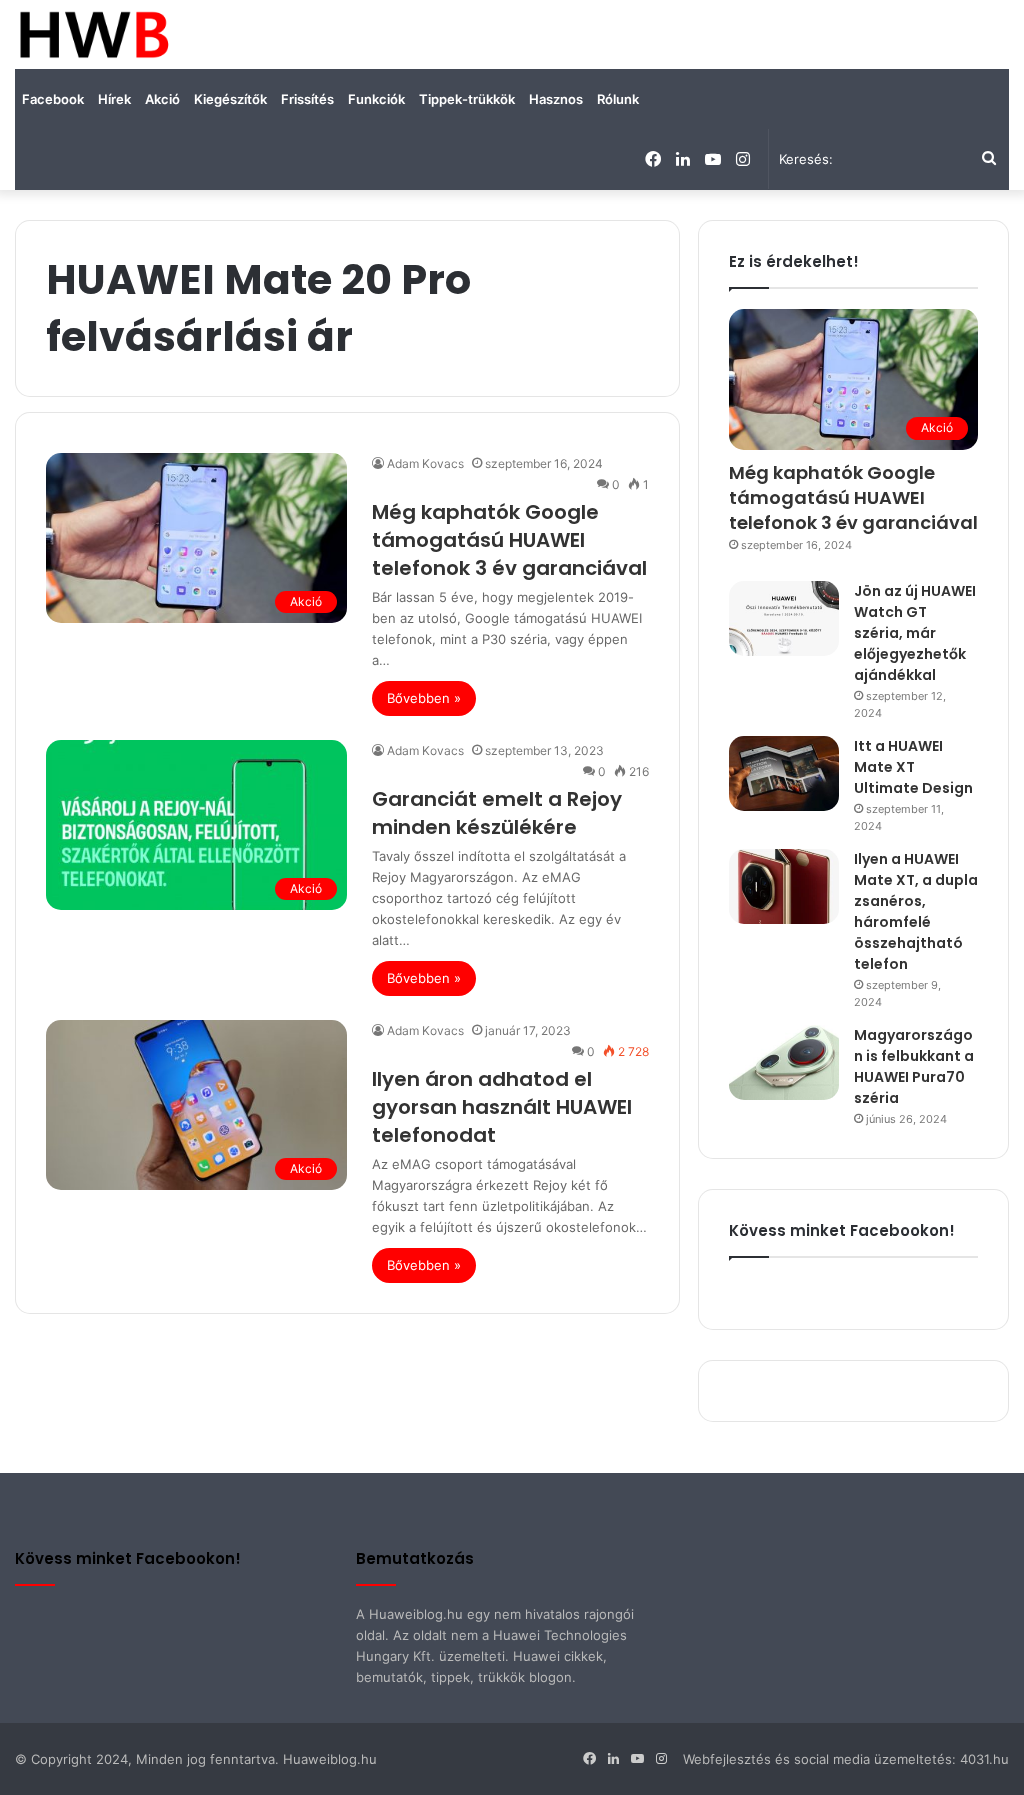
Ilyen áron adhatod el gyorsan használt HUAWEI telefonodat (502, 1107)
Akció (162, 99)
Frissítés (307, 99)
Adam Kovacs (425, 463)
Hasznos (556, 99)
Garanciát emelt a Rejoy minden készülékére (497, 813)
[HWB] (93, 34)
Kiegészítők (230, 99)
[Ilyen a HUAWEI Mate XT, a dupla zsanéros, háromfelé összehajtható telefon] (784, 886)
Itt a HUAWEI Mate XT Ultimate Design (913, 767)
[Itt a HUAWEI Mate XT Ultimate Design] (784, 773)
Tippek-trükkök (467, 99)
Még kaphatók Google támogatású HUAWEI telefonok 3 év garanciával (509, 540)
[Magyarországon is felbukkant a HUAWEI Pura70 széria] (784, 1062)
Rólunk (618, 99)
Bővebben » (424, 698)
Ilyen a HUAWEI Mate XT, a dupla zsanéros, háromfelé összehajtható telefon (916, 911)
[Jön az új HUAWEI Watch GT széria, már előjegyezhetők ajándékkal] (784, 618)
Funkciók (376, 99)
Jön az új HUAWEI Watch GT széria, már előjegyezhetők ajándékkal (915, 633)
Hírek (114, 99)
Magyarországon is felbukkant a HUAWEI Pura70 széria (914, 1066)
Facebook (53, 99)
